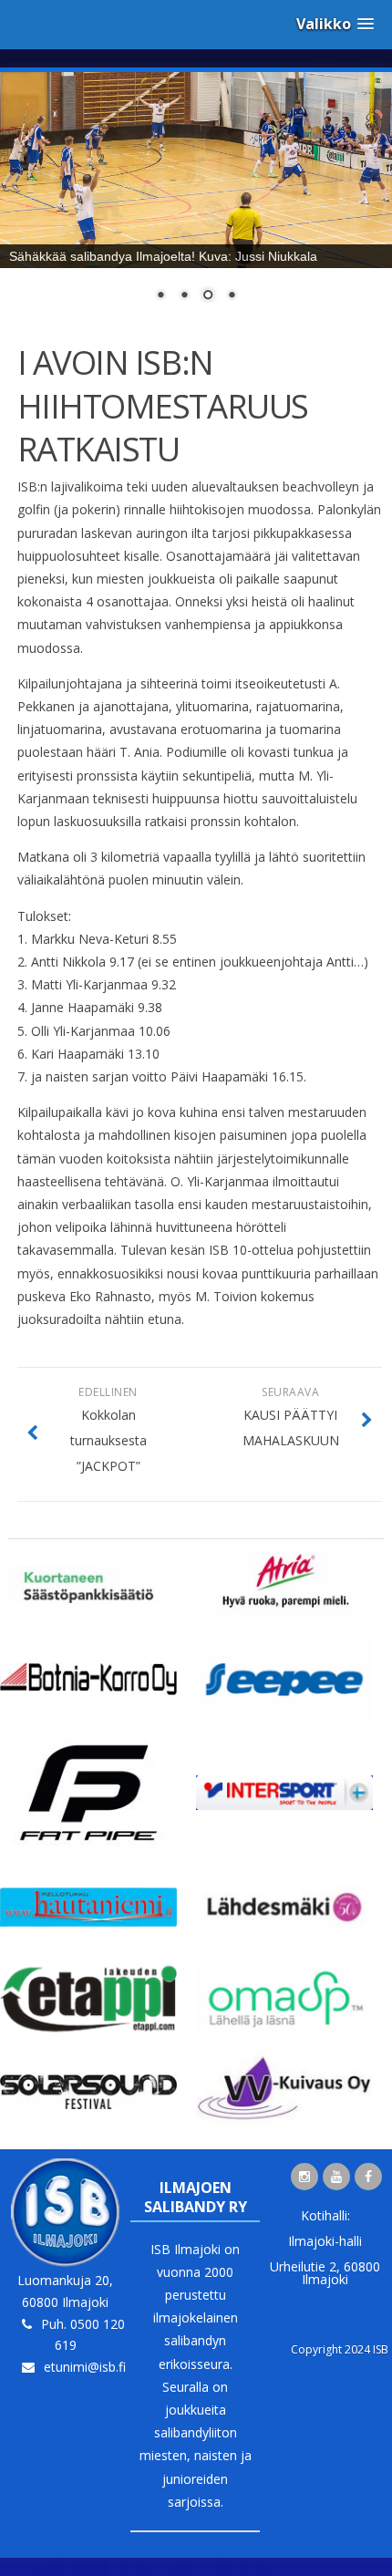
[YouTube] (336, 2177)
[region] (196, 198)
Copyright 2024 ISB (340, 2349)
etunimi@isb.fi (85, 2367)
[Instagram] (304, 2177)
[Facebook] (368, 2177)
